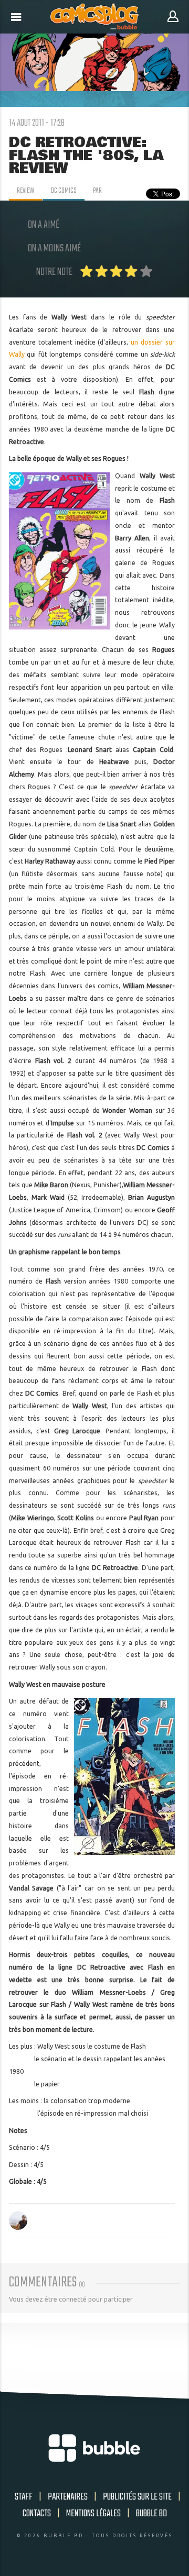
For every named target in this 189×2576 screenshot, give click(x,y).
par (97, 191)
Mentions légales (93, 2514)
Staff (24, 2497)
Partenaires (68, 2497)
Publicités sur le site (137, 2497)
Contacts (37, 2514)
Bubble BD (151, 2514)
